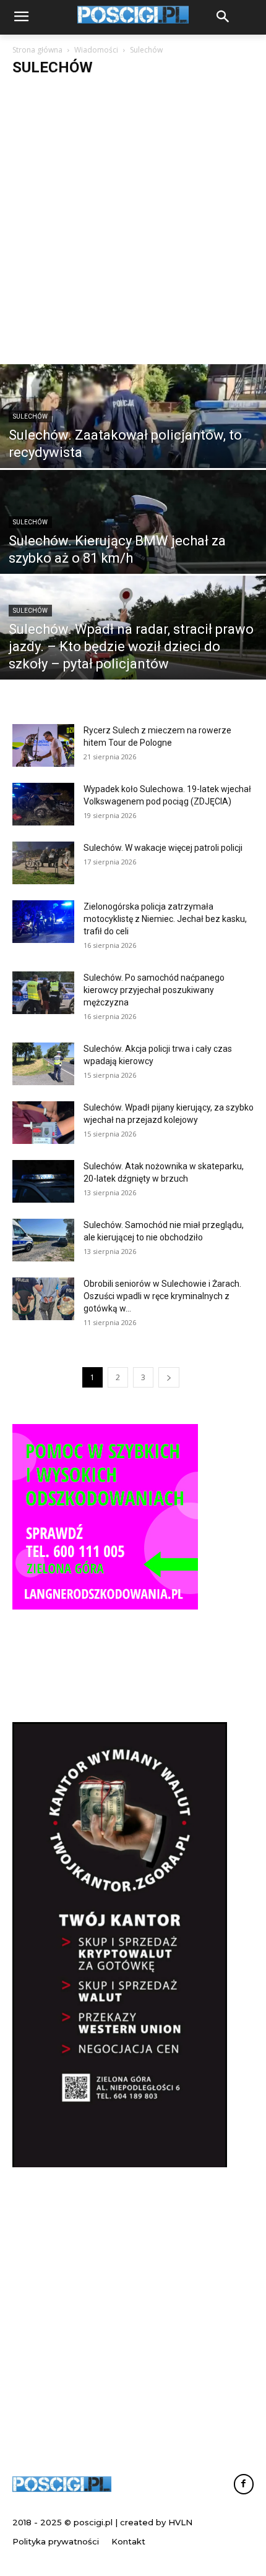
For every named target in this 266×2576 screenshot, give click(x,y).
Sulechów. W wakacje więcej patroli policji (163, 848)
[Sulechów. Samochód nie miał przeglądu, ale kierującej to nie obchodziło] (43, 1240)
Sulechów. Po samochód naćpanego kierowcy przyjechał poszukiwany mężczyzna (154, 990)
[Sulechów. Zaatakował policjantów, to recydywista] (133, 446)
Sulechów (30, 416)
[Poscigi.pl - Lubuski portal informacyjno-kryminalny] (62, 2484)
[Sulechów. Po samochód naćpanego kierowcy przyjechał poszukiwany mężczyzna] (43, 993)
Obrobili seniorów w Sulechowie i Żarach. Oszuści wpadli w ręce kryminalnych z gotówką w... (162, 1296)
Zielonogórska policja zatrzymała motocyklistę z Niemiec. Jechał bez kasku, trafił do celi (165, 919)
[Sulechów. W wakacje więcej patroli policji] (43, 863)
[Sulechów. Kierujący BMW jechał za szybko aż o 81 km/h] (133, 552)
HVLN (180, 2522)
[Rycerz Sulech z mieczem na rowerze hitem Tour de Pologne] (43, 745)
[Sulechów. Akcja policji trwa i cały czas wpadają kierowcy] (43, 1064)
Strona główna (37, 50)
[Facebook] (244, 2484)
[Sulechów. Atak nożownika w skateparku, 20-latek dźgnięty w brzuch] (43, 1181)
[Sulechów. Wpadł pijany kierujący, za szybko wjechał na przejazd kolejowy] (43, 1123)
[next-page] (169, 1377)
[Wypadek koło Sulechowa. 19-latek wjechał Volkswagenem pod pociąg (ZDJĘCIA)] (43, 804)
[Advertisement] (133, 225)
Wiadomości (96, 50)
